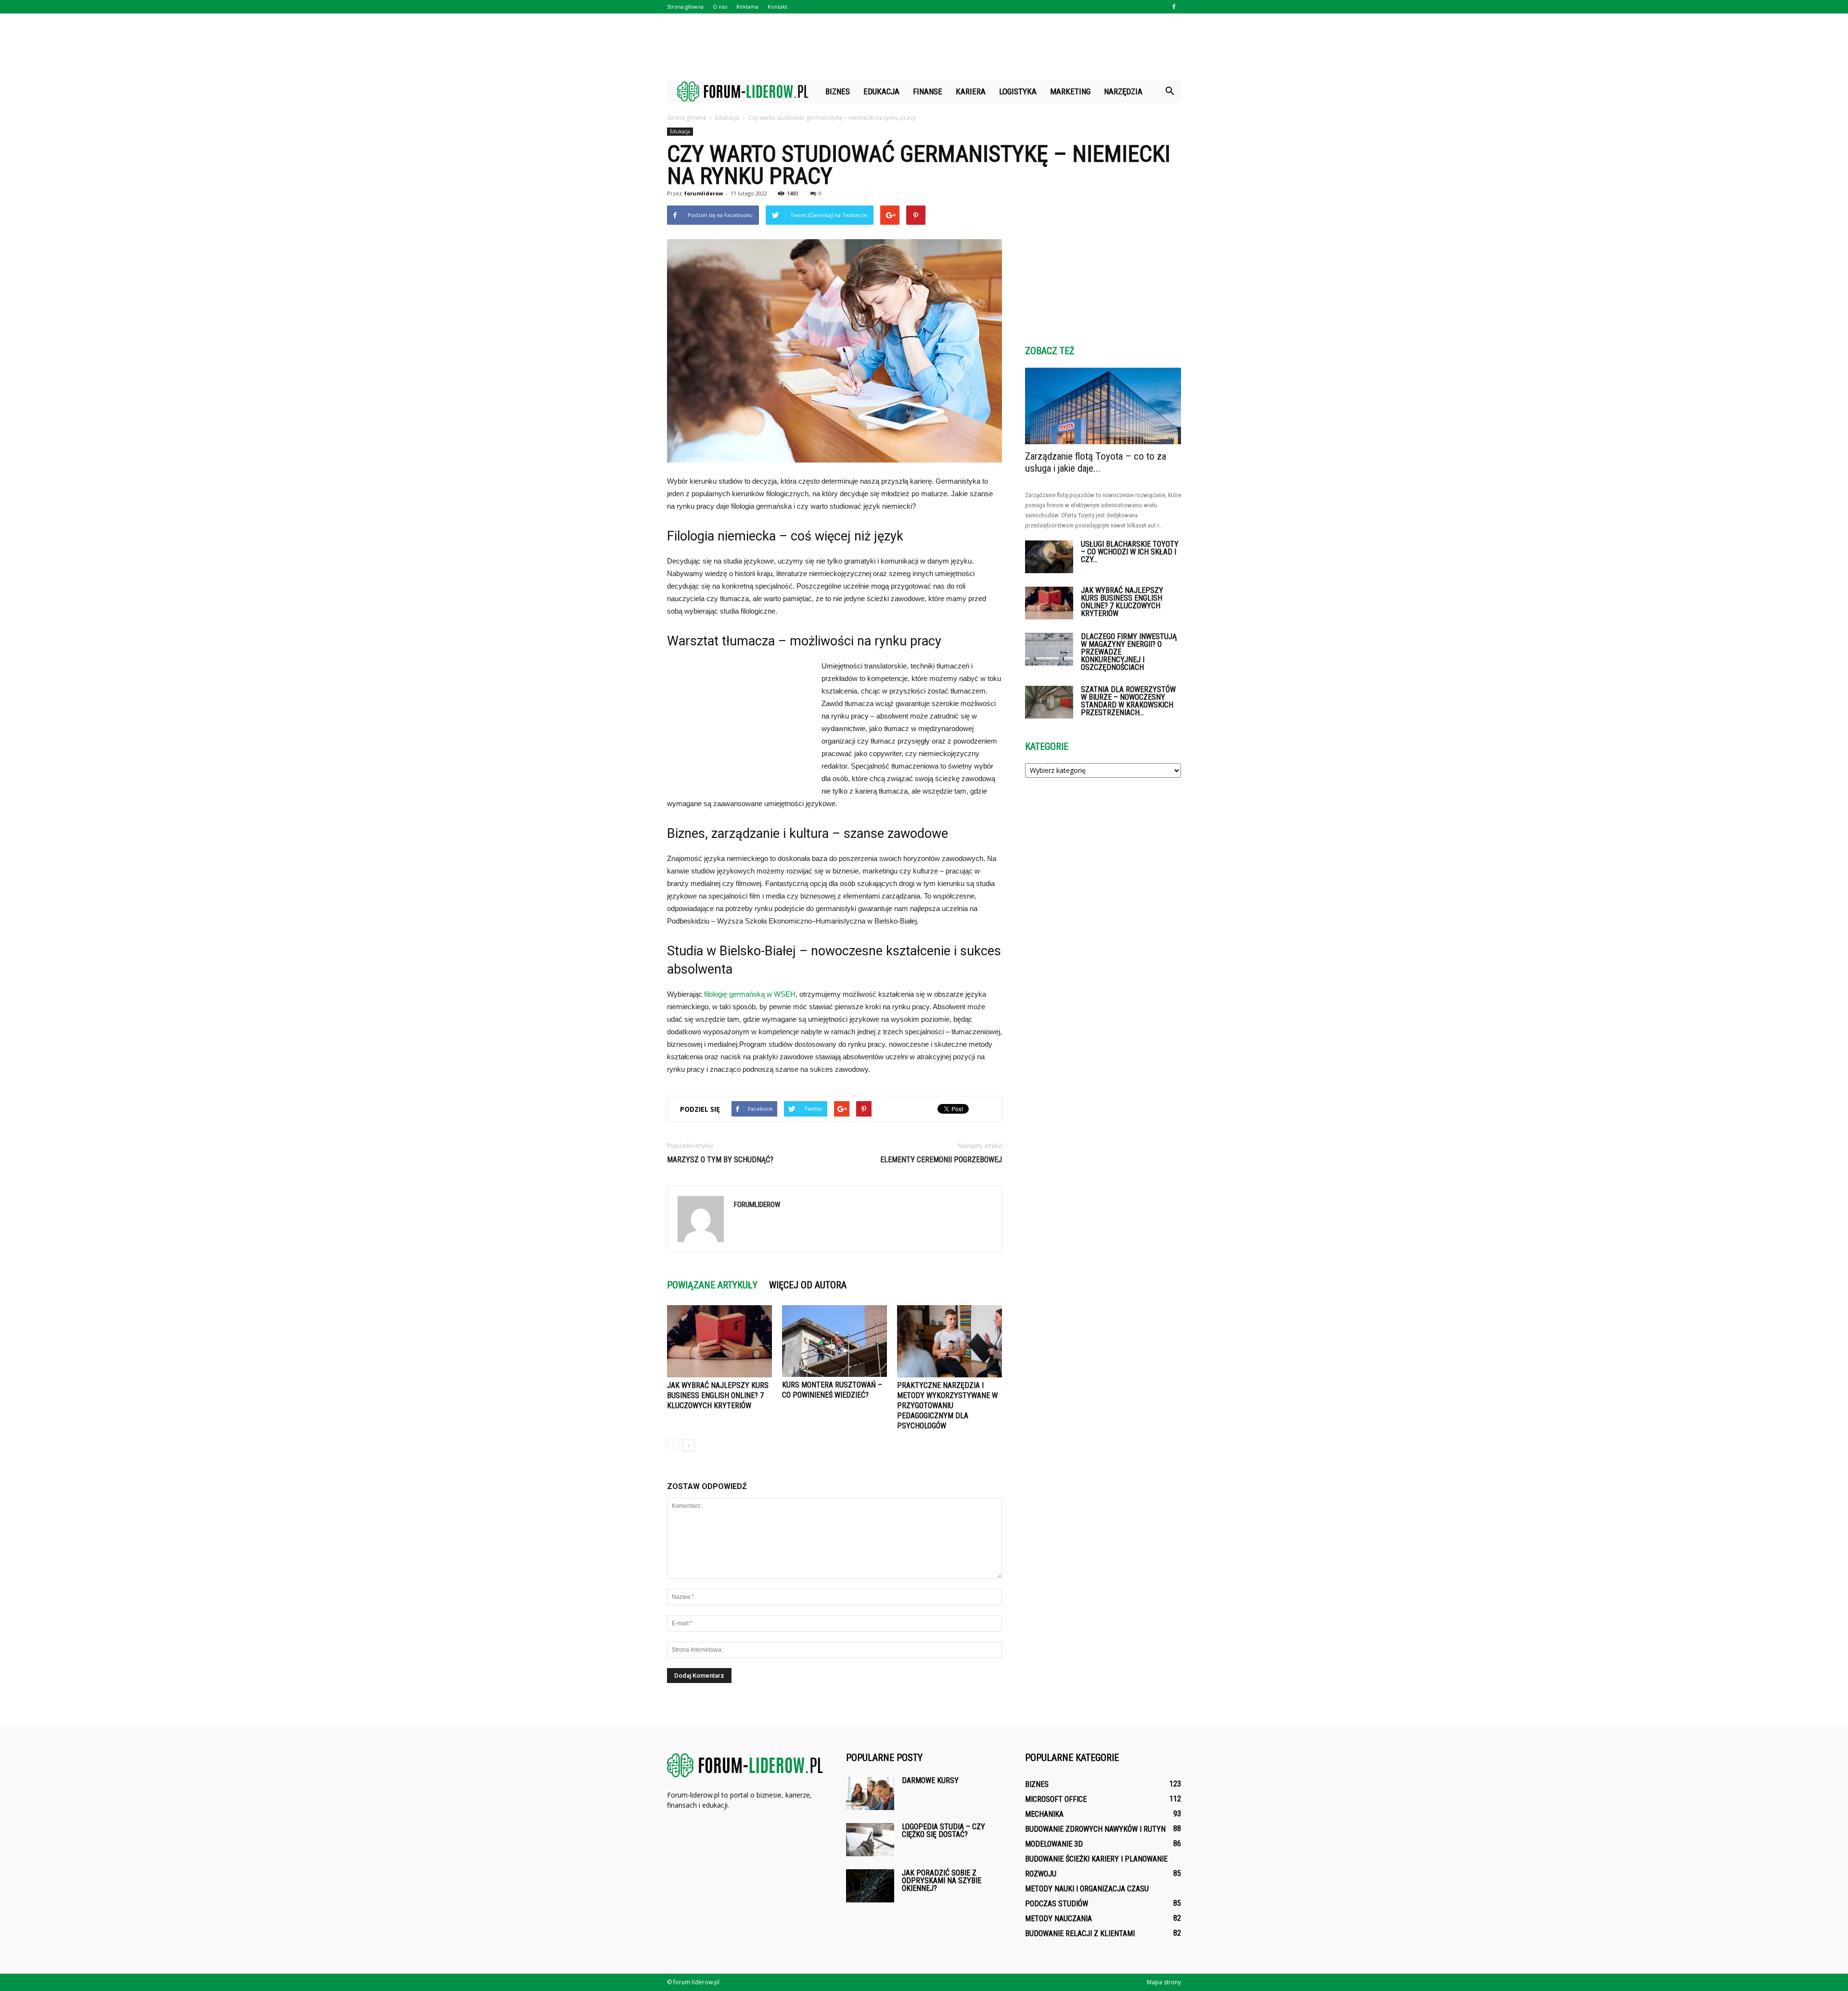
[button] (1169, 91)
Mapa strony (1164, 1982)
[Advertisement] (924, 47)
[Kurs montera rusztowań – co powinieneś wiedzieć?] (834, 1341)
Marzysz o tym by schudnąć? (720, 1160)
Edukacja (881, 91)
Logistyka (1018, 91)
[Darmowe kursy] (870, 1793)
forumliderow (704, 193)
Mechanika (1044, 1814)
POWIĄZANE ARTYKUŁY (712, 1285)
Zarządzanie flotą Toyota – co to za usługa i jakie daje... (1096, 462)
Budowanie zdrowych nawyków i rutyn (1095, 1829)
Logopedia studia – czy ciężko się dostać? (943, 1830)
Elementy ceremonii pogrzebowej (941, 1160)
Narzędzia (1123, 91)
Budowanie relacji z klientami (1080, 1933)
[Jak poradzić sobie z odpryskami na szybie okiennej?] (870, 1886)
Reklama (747, 6)
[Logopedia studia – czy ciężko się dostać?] (870, 1840)
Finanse (928, 91)
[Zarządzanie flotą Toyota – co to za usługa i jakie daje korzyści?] (1103, 406)
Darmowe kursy (930, 1780)
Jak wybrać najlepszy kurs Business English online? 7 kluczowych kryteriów (718, 1395)
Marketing (1070, 91)
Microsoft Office (1056, 1799)
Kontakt (777, 6)
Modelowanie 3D (1054, 1844)
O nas (720, 6)
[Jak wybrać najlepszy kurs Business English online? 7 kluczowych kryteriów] (719, 1341)
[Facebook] (1174, 7)
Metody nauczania (1059, 1919)
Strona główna (685, 6)
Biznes (838, 91)
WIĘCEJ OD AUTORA (808, 1285)
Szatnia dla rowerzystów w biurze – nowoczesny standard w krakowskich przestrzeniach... (1128, 701)
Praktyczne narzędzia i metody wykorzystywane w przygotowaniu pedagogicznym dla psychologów (947, 1406)
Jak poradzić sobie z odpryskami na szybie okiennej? (942, 1881)
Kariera (971, 91)
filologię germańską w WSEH (750, 994)
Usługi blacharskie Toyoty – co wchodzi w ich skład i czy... (1130, 552)
